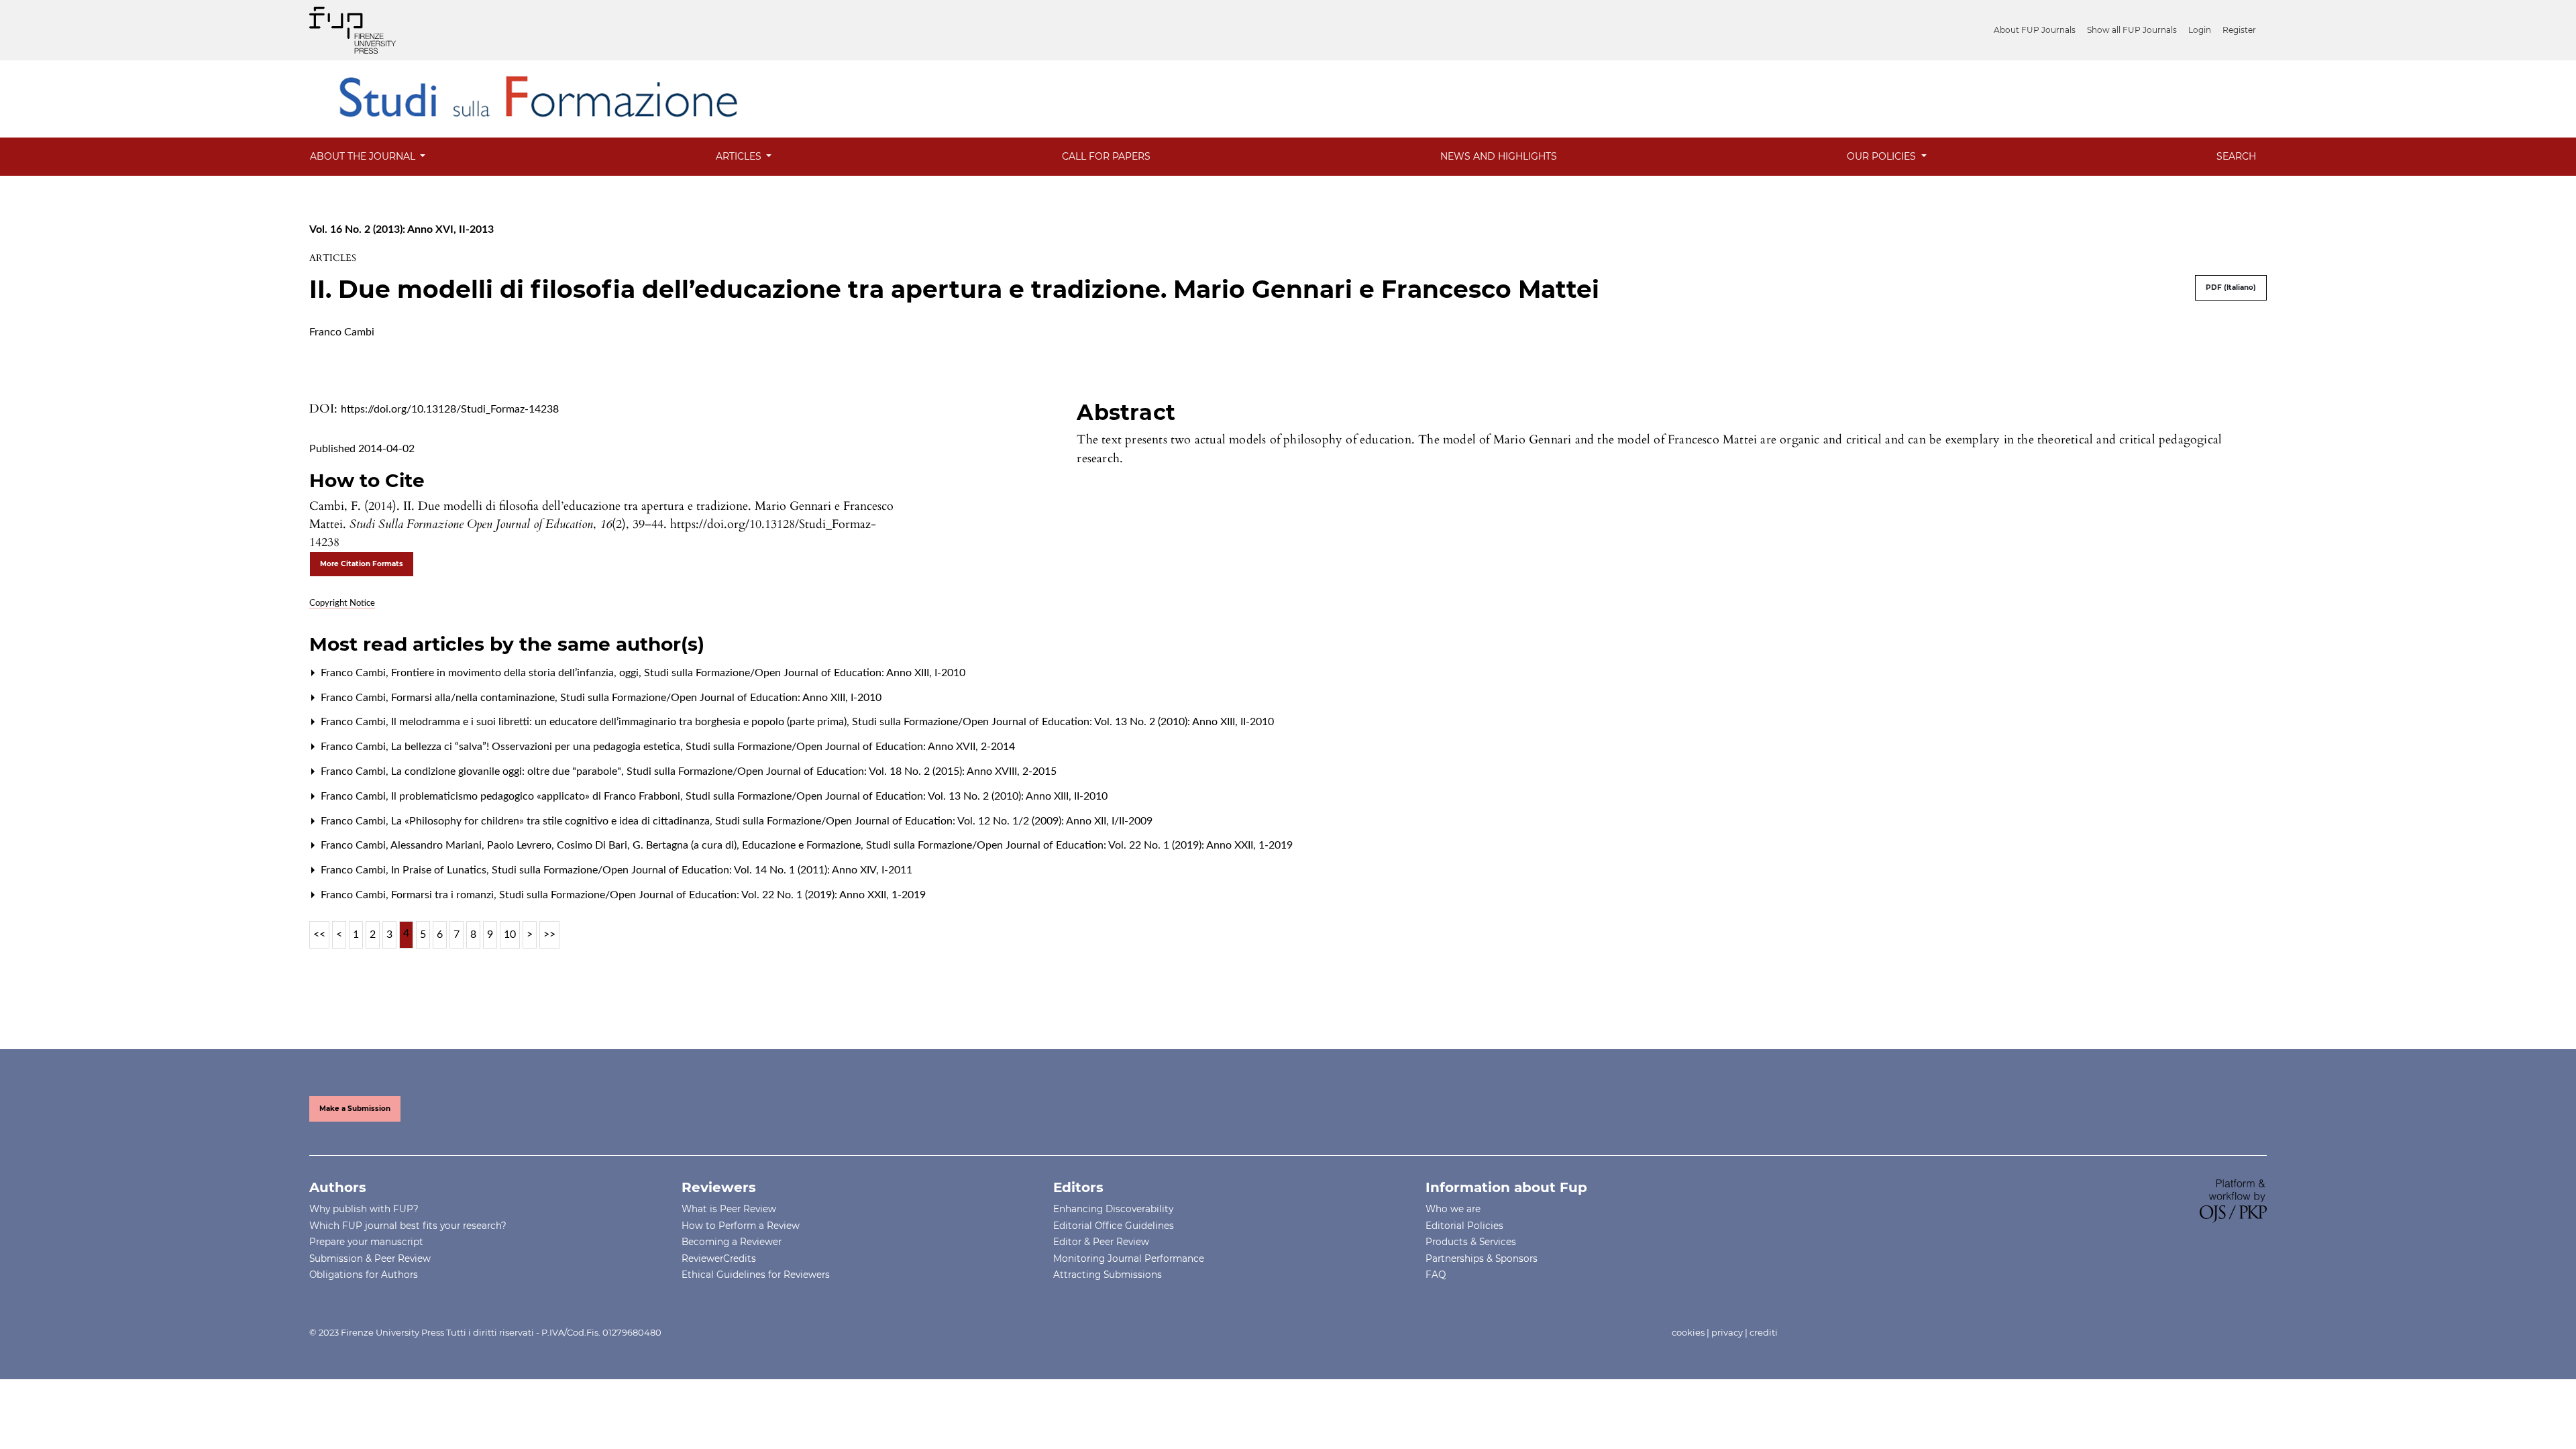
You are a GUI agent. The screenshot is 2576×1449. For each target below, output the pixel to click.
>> (549, 934)
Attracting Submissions (1108, 1275)
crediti (1764, 1332)
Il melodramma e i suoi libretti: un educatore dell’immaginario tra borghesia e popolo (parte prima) (620, 722)
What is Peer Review (729, 1209)
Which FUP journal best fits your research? (408, 1226)
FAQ (1436, 1275)
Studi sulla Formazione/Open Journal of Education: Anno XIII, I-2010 (805, 673)
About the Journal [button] (364, 156)
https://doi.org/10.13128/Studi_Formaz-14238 (450, 409)
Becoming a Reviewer (732, 1242)
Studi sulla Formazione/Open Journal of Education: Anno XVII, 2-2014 (850, 747)
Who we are (1453, 1209)
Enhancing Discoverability (1113, 1209)
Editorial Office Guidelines (1114, 1226)
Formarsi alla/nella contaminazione (474, 698)
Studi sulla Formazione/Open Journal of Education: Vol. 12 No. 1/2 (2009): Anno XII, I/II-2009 (934, 821)
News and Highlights (1499, 156)
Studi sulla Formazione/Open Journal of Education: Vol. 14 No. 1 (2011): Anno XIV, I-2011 (702, 870)
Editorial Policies (1464, 1226)
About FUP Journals (2035, 30)
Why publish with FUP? (364, 1209)
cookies (1688, 1332)
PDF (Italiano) (2231, 287)
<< (319, 934)
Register (2239, 30)
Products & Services (1471, 1242)
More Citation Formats (362, 564)
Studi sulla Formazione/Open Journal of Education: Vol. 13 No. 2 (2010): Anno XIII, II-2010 (1063, 722)
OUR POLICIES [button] (1883, 156)
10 (510, 934)
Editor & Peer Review (1101, 1242)
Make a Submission (355, 1109)
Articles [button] (740, 156)
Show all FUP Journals (2132, 30)
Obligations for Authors (364, 1275)
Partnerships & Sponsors (1482, 1258)
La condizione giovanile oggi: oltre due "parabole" (507, 771)
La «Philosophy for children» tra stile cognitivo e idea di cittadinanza (552, 821)
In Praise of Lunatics (440, 870)
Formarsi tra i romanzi (444, 895)
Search (2236, 156)
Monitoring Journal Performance (1129, 1258)
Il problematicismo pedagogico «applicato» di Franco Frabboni (537, 796)
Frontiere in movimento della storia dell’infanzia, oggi (516, 673)
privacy (1727, 1332)
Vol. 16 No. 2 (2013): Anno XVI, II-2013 (401, 229)
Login (2200, 30)
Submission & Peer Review (370, 1258)
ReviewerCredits (719, 1258)
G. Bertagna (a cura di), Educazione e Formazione (748, 845)
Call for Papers (1106, 156)
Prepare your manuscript (366, 1242)
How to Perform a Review (741, 1226)
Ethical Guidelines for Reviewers (756, 1275)
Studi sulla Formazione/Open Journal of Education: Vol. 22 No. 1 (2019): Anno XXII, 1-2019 (1079, 845)
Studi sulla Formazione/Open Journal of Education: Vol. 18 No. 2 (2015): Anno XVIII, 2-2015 (842, 771)
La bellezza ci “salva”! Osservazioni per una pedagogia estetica (537, 747)
